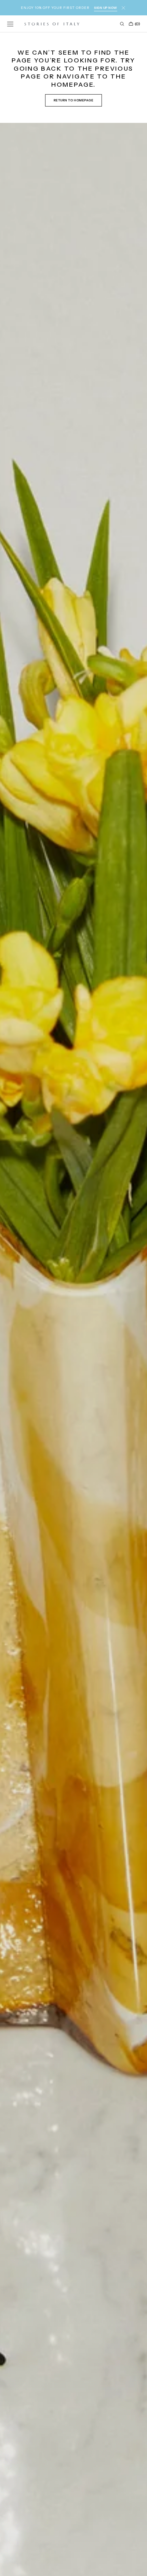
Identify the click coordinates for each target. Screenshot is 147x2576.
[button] (10, 24)
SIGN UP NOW (106, 8)
